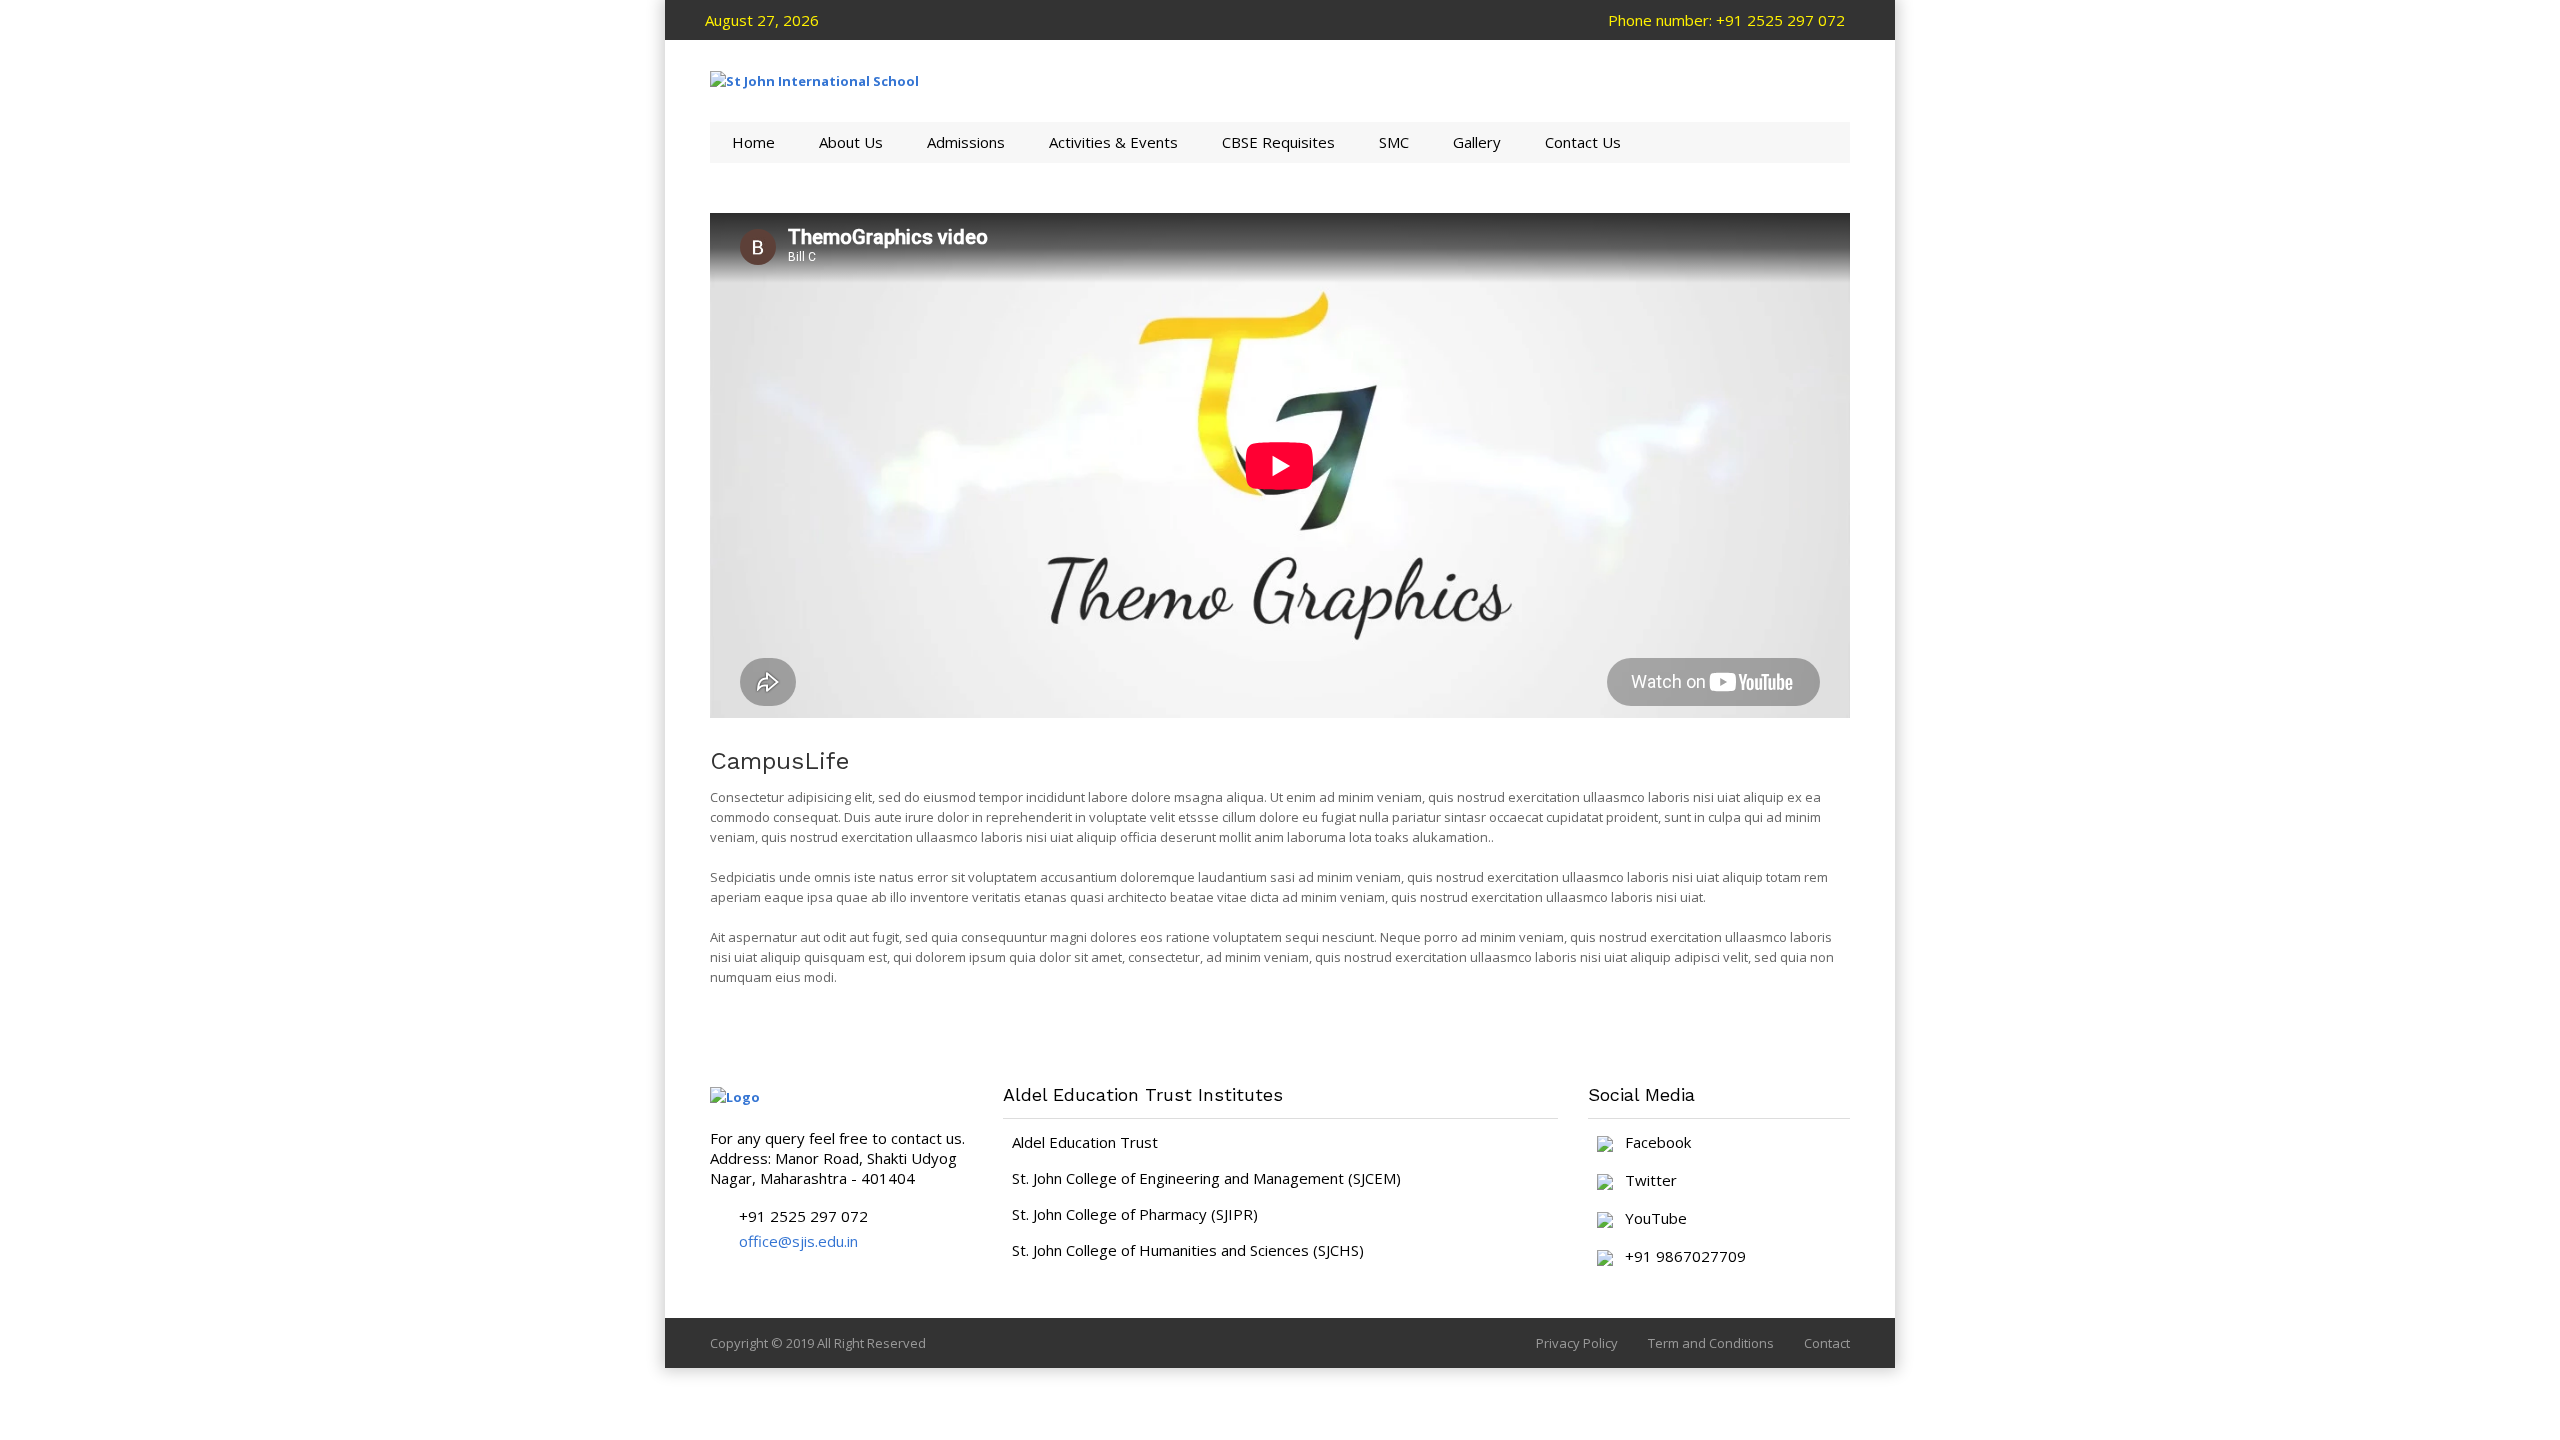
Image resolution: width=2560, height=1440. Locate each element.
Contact (1827, 1343)
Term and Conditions (1711, 1343)
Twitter (1645, 1181)
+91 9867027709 (1679, 1257)
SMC (1394, 142)
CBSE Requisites (1278, 142)
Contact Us (1583, 142)
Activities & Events (1113, 142)
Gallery (1477, 142)
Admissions (966, 142)
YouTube (1650, 1219)
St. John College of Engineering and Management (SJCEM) (1206, 1178)
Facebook (1652, 1143)
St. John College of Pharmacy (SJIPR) (1135, 1214)
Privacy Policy (1577, 1343)
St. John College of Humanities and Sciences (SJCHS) (1188, 1250)
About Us (851, 142)
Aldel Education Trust (1085, 1142)
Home (753, 142)
